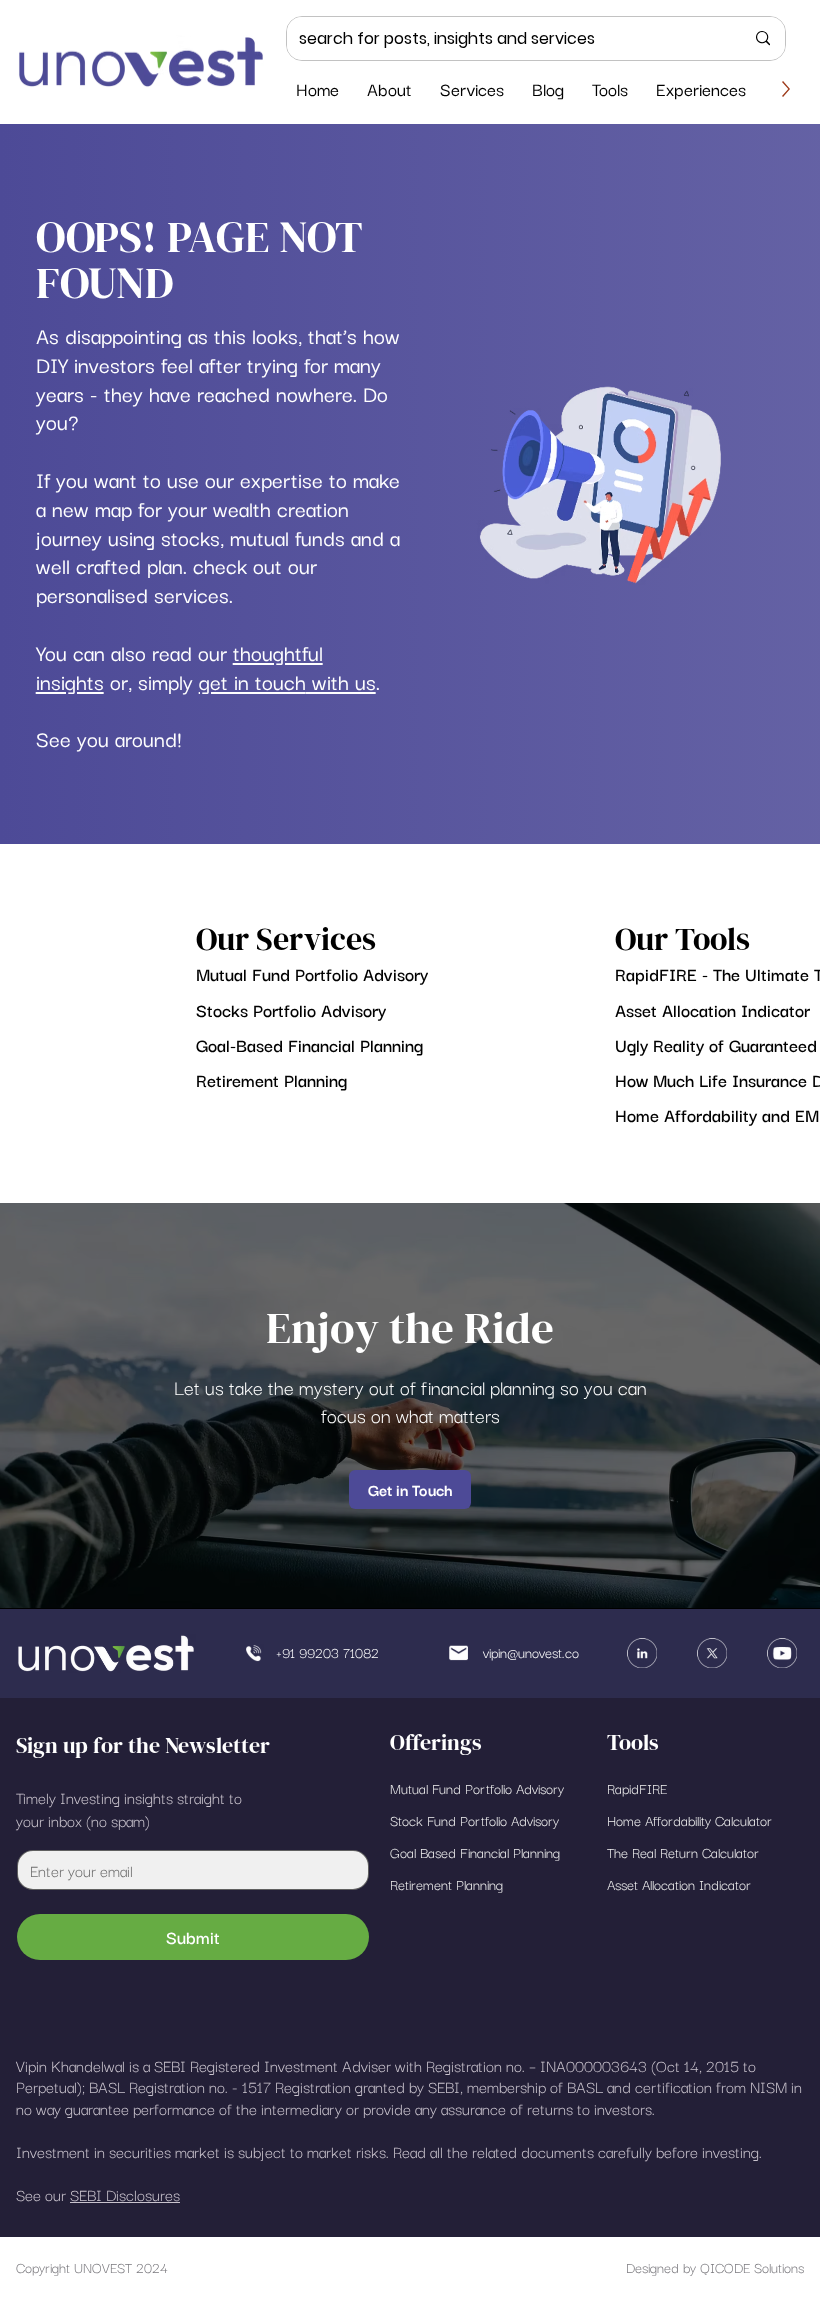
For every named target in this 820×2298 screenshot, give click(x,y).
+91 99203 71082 (327, 1652)
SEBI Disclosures (125, 2194)
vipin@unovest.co (531, 1652)
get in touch (252, 681)
